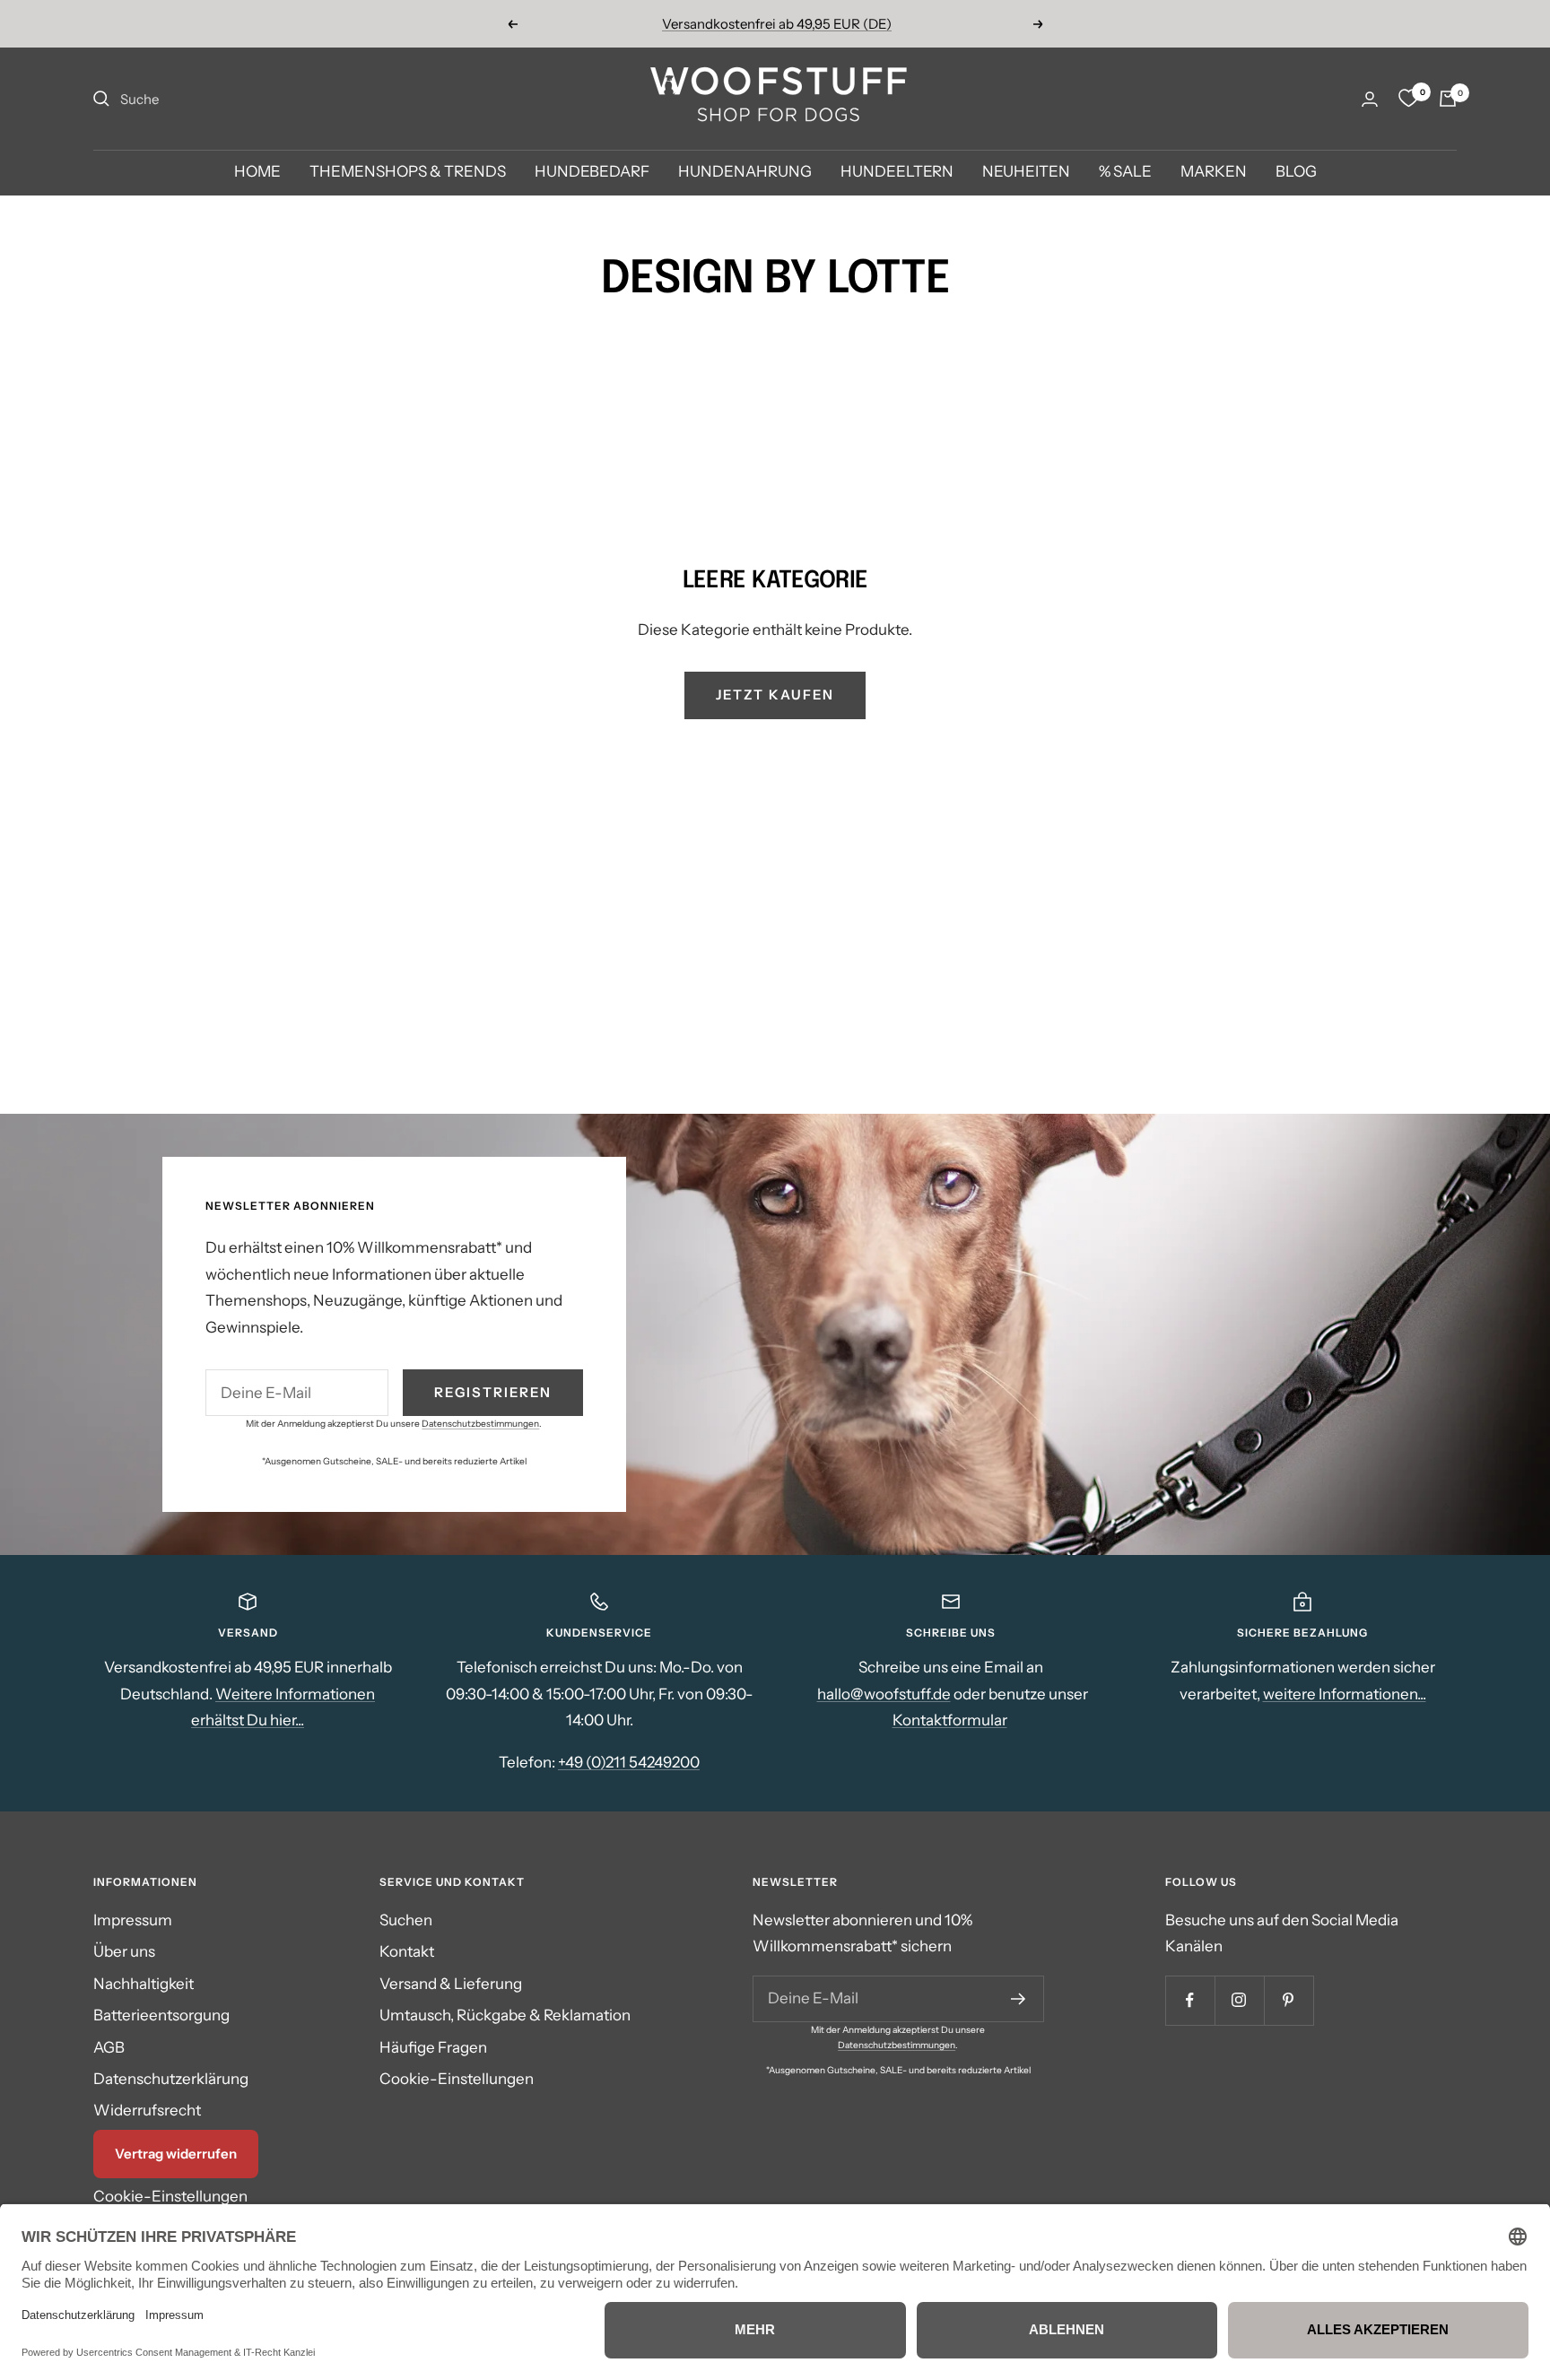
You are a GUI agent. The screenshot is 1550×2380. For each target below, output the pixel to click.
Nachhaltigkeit (144, 1984)
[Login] (1370, 99)
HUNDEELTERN (897, 172)
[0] (1408, 99)
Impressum (133, 1920)
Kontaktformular (950, 1720)
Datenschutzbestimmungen (480, 1424)
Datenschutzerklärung (171, 2079)
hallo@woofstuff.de (884, 1694)
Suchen (406, 1920)
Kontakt (407, 1951)
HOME (257, 172)
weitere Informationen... (1345, 1694)
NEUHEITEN (1026, 172)
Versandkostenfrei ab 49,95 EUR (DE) (777, 24)
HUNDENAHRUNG (745, 172)
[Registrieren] (1019, 1999)
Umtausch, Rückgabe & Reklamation (505, 2015)
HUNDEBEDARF (592, 172)
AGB (109, 2047)
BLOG (1296, 172)
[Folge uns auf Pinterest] (1289, 2000)
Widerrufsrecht (147, 2110)
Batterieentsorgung (161, 2015)
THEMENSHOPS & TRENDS (408, 172)
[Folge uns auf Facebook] (1190, 2000)
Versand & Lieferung (451, 1984)
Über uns (124, 1951)
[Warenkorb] (1448, 99)
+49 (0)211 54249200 (629, 1762)
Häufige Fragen (433, 2047)
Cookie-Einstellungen (170, 2196)
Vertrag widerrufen (176, 2154)
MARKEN (1214, 172)
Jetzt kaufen (775, 695)
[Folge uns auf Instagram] (1239, 2000)
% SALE (1125, 172)
